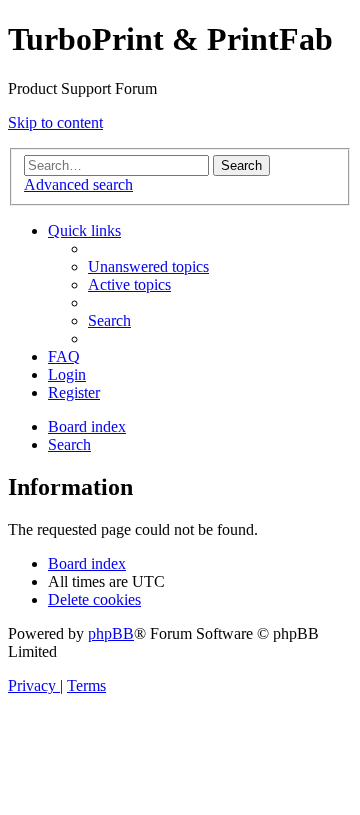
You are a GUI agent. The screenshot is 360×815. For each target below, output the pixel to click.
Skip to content (55, 122)
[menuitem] (148, 266)
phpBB (111, 633)
